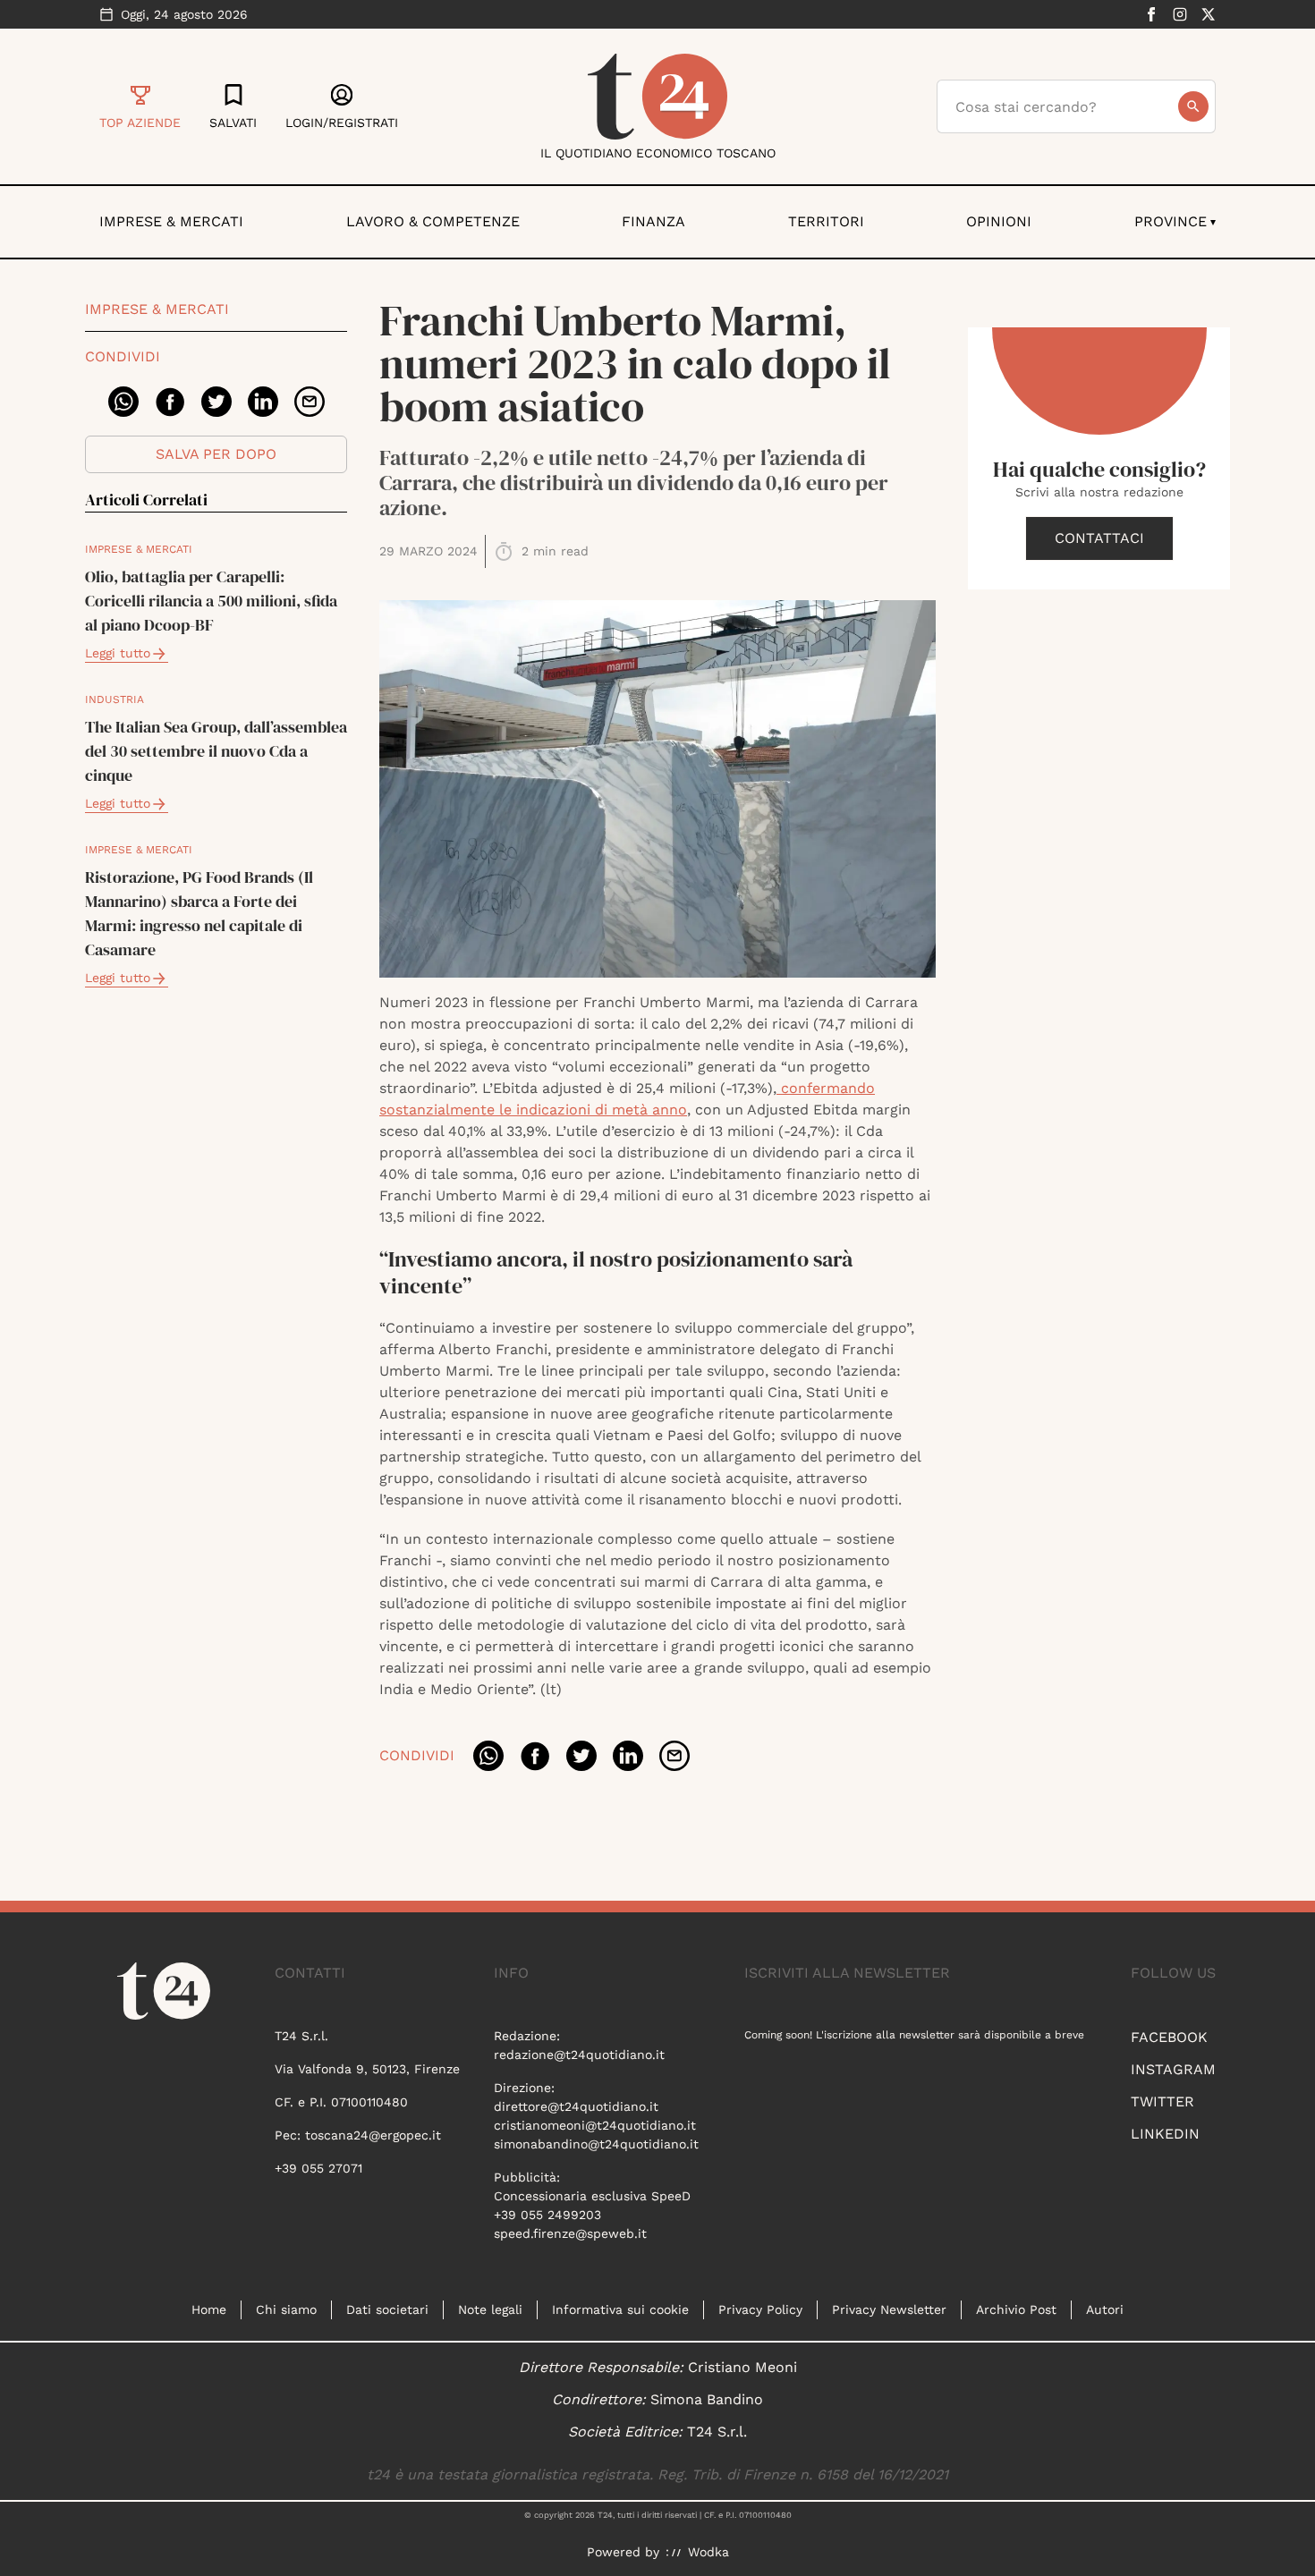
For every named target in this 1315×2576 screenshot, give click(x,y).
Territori (826, 221)
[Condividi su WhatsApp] (123, 402)
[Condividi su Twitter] (216, 402)
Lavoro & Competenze (433, 221)
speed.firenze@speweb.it (570, 2233)
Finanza (653, 221)
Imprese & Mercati (171, 221)
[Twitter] (1209, 14)
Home (209, 2309)
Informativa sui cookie (620, 2309)
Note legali (490, 2309)
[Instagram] (1180, 14)
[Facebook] (1151, 14)
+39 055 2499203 (547, 2215)
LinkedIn (1165, 2134)
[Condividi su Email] (310, 402)
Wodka (708, 2552)
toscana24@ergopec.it (373, 2135)
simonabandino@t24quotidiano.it (596, 2144)
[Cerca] (1193, 106)
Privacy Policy (760, 2309)
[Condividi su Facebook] (170, 402)
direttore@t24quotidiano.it (576, 2106)
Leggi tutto (118, 653)
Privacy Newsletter (889, 2309)
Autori (1105, 2309)
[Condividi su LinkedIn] (263, 402)
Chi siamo (286, 2309)
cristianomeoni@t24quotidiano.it (595, 2125)
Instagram (1173, 2069)
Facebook (1169, 2037)
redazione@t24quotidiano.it (579, 2055)
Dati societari (387, 2309)
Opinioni (999, 221)
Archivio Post (1016, 2309)
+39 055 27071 (318, 2168)
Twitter (1162, 2101)
